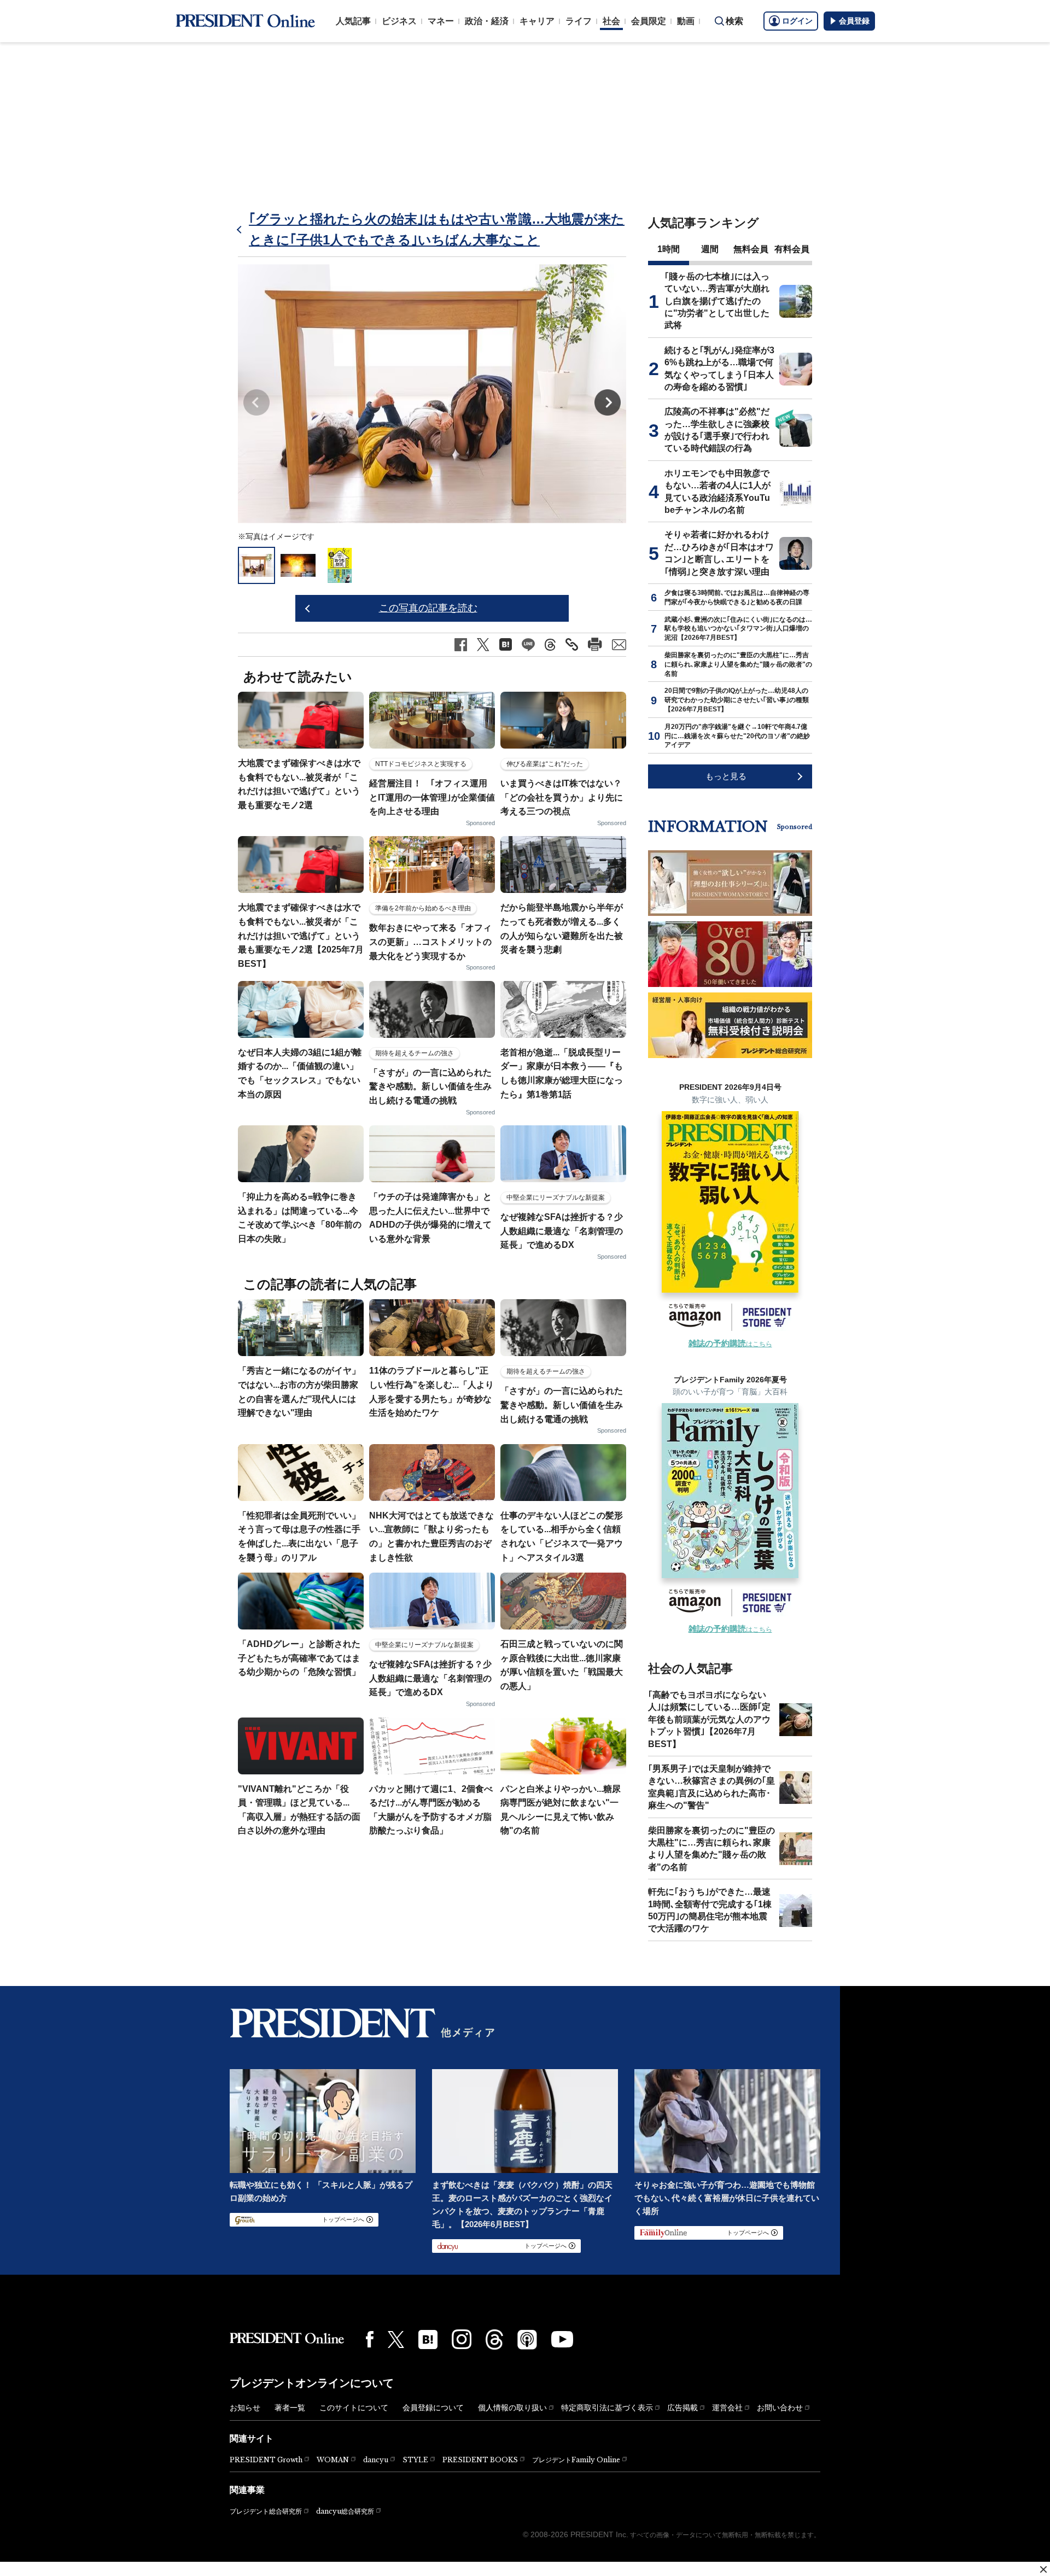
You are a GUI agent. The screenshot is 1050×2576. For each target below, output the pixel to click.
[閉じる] (1043, 2569)
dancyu (376, 2460)
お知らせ (245, 2408)
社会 (611, 21)
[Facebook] (370, 2339)
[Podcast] (527, 2339)
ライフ (579, 21)
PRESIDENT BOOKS (480, 2460)
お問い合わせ (780, 2408)
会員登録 (854, 21)
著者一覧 (290, 2408)
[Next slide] (608, 402)
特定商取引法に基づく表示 (607, 2408)
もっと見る (726, 776)
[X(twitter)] (396, 2340)
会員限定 (649, 21)
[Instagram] (462, 2339)
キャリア (537, 21)
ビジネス (399, 21)
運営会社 (727, 2408)
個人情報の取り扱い (512, 2408)
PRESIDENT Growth (266, 2460)
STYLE (415, 2460)
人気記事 (353, 21)
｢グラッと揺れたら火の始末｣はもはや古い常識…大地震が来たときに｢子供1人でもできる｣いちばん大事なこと (437, 229)
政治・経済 (487, 21)
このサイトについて (354, 2408)
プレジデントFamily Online (576, 2460)
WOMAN (333, 2460)
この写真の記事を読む (428, 608)
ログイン (797, 21)
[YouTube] (562, 2339)
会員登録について (433, 2408)
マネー (441, 21)
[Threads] (494, 2339)
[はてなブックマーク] (428, 2340)
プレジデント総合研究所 (266, 2511)
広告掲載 (682, 2408)
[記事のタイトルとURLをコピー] (572, 644)
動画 (686, 21)
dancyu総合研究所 (345, 2511)
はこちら (730, 1344)
